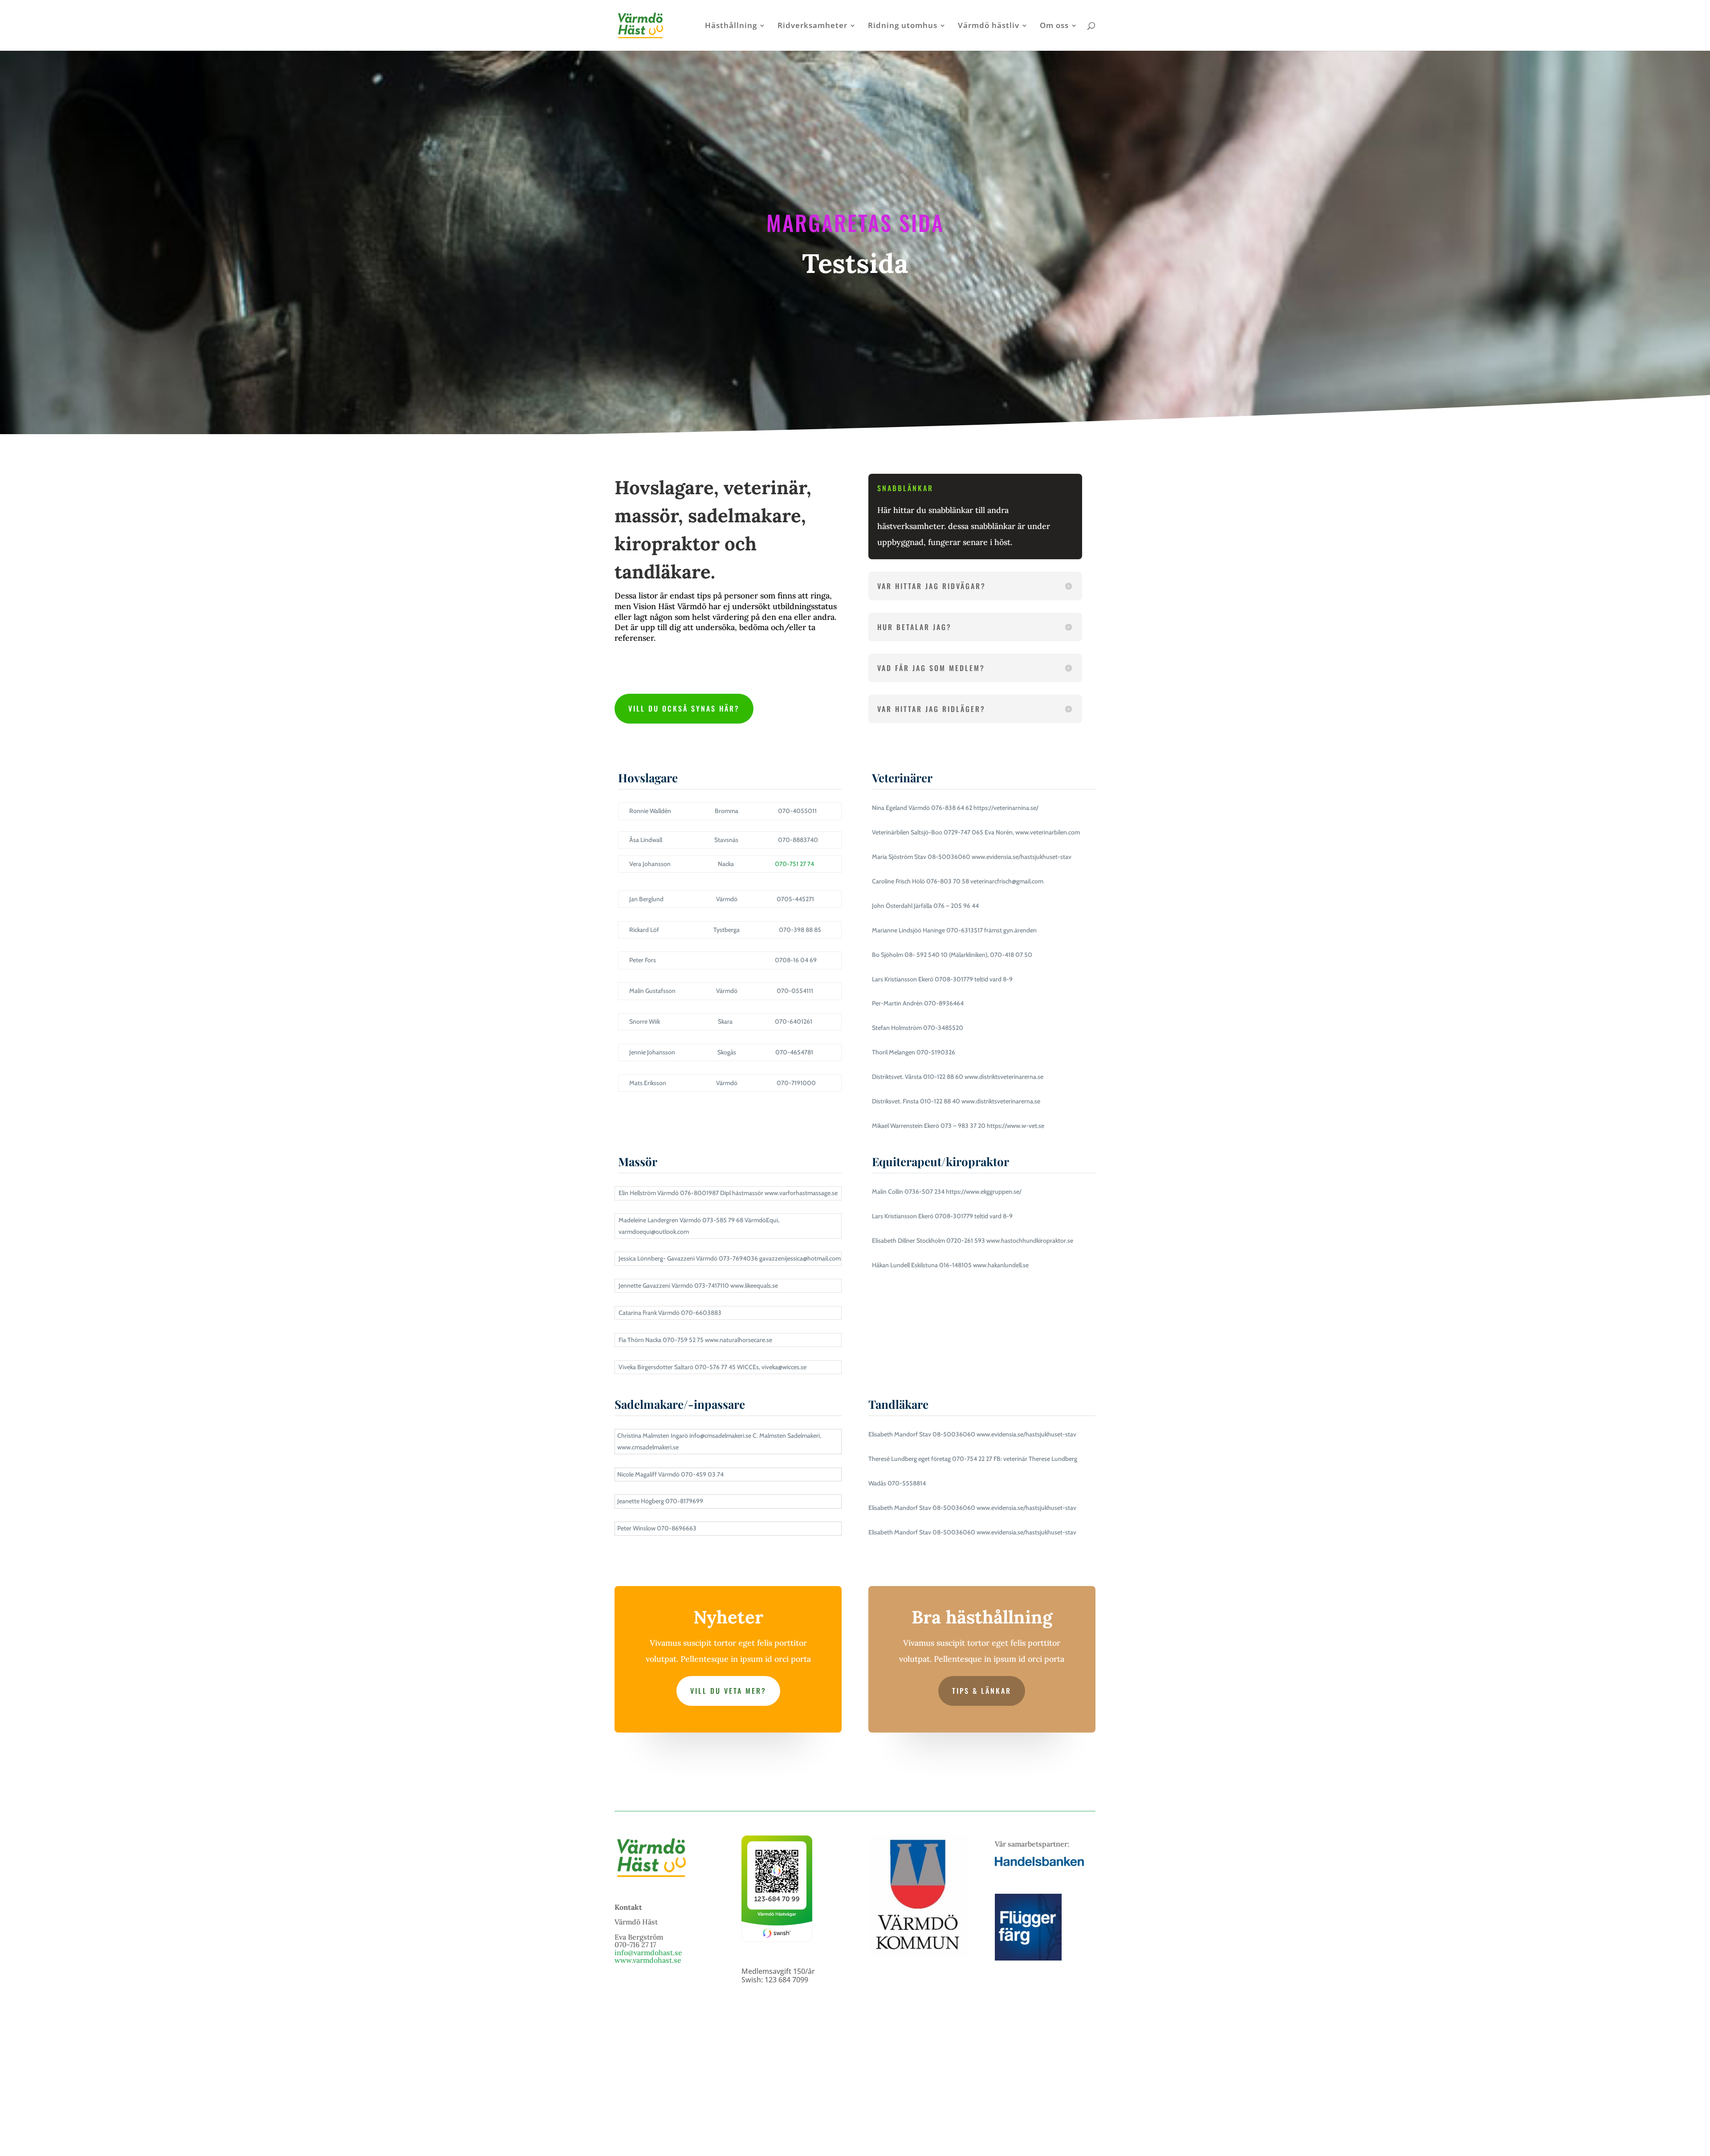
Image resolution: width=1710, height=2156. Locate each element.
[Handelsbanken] (1039, 1863)
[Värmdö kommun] (918, 1954)
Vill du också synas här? (684, 708)
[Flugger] (1028, 1958)
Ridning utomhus (903, 26)
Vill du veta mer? (728, 1691)
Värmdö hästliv (989, 26)
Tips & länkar (982, 1691)
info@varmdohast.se (648, 1953)
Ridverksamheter (812, 26)
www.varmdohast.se (648, 1960)
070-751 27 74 (794, 864)
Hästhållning (731, 26)
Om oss (1054, 26)
